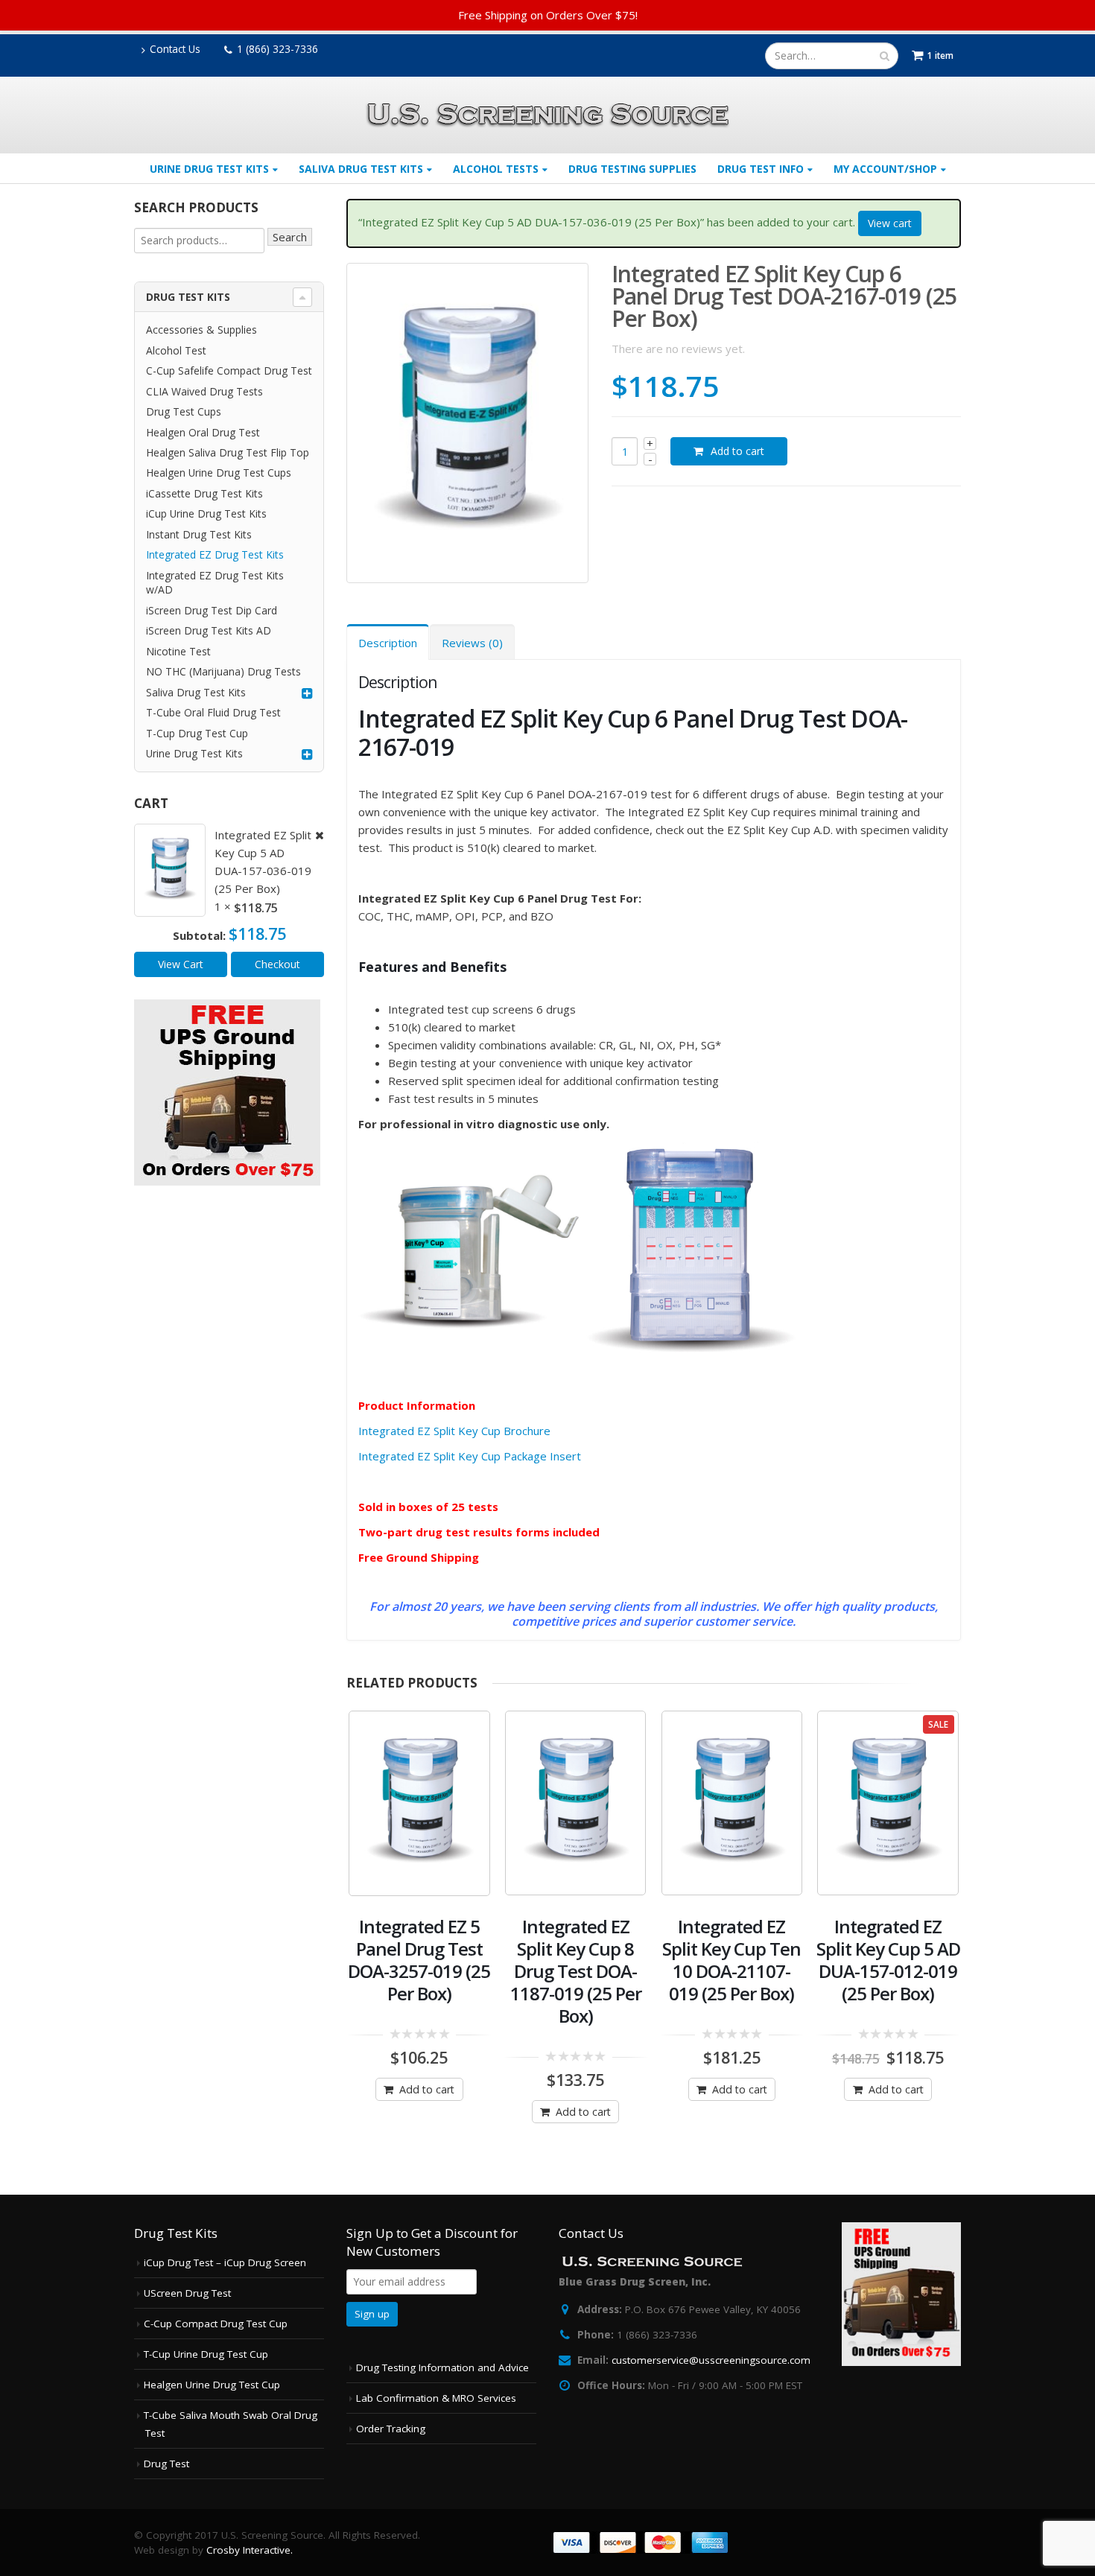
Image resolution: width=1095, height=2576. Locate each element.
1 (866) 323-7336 (277, 49)
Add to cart (737, 451)
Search (290, 237)
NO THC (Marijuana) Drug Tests (223, 671)
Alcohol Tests (496, 169)
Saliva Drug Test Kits (361, 169)
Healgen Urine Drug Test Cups (219, 473)
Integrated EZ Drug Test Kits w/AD (215, 582)
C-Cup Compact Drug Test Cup (216, 2324)
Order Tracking (391, 2429)
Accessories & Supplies (201, 330)
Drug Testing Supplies (632, 169)
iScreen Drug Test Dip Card (212, 610)
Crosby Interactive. (250, 2550)
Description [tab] (388, 643)
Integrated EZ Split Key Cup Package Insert (470, 1456)
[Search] (885, 56)
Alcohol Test (176, 350)
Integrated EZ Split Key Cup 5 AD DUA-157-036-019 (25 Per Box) (263, 862)
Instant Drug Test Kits (199, 534)
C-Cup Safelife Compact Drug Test (229, 371)
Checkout (277, 964)
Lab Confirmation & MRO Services (436, 2398)
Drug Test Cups (184, 411)
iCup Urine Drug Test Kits (206, 513)
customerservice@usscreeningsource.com (711, 2360)
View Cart (181, 964)
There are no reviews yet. (678, 349)
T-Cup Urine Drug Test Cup (206, 2354)
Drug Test (166, 2464)
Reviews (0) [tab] (472, 643)
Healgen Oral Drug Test (203, 432)
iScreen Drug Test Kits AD (209, 630)
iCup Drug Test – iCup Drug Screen (225, 2262)
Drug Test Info (761, 169)
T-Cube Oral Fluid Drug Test (213, 712)
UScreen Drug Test (187, 2293)
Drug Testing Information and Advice (442, 2367)
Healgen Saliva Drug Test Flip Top (228, 452)
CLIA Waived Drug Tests (204, 391)
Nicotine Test (178, 651)
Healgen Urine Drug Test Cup (212, 2385)
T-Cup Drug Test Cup (197, 733)
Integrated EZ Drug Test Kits (215, 554)
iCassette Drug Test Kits (204, 493)
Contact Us (175, 49)
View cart (890, 223)
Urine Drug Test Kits (209, 169)
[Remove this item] (315, 835)
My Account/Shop (885, 169)
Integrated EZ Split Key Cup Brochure (454, 1431)
